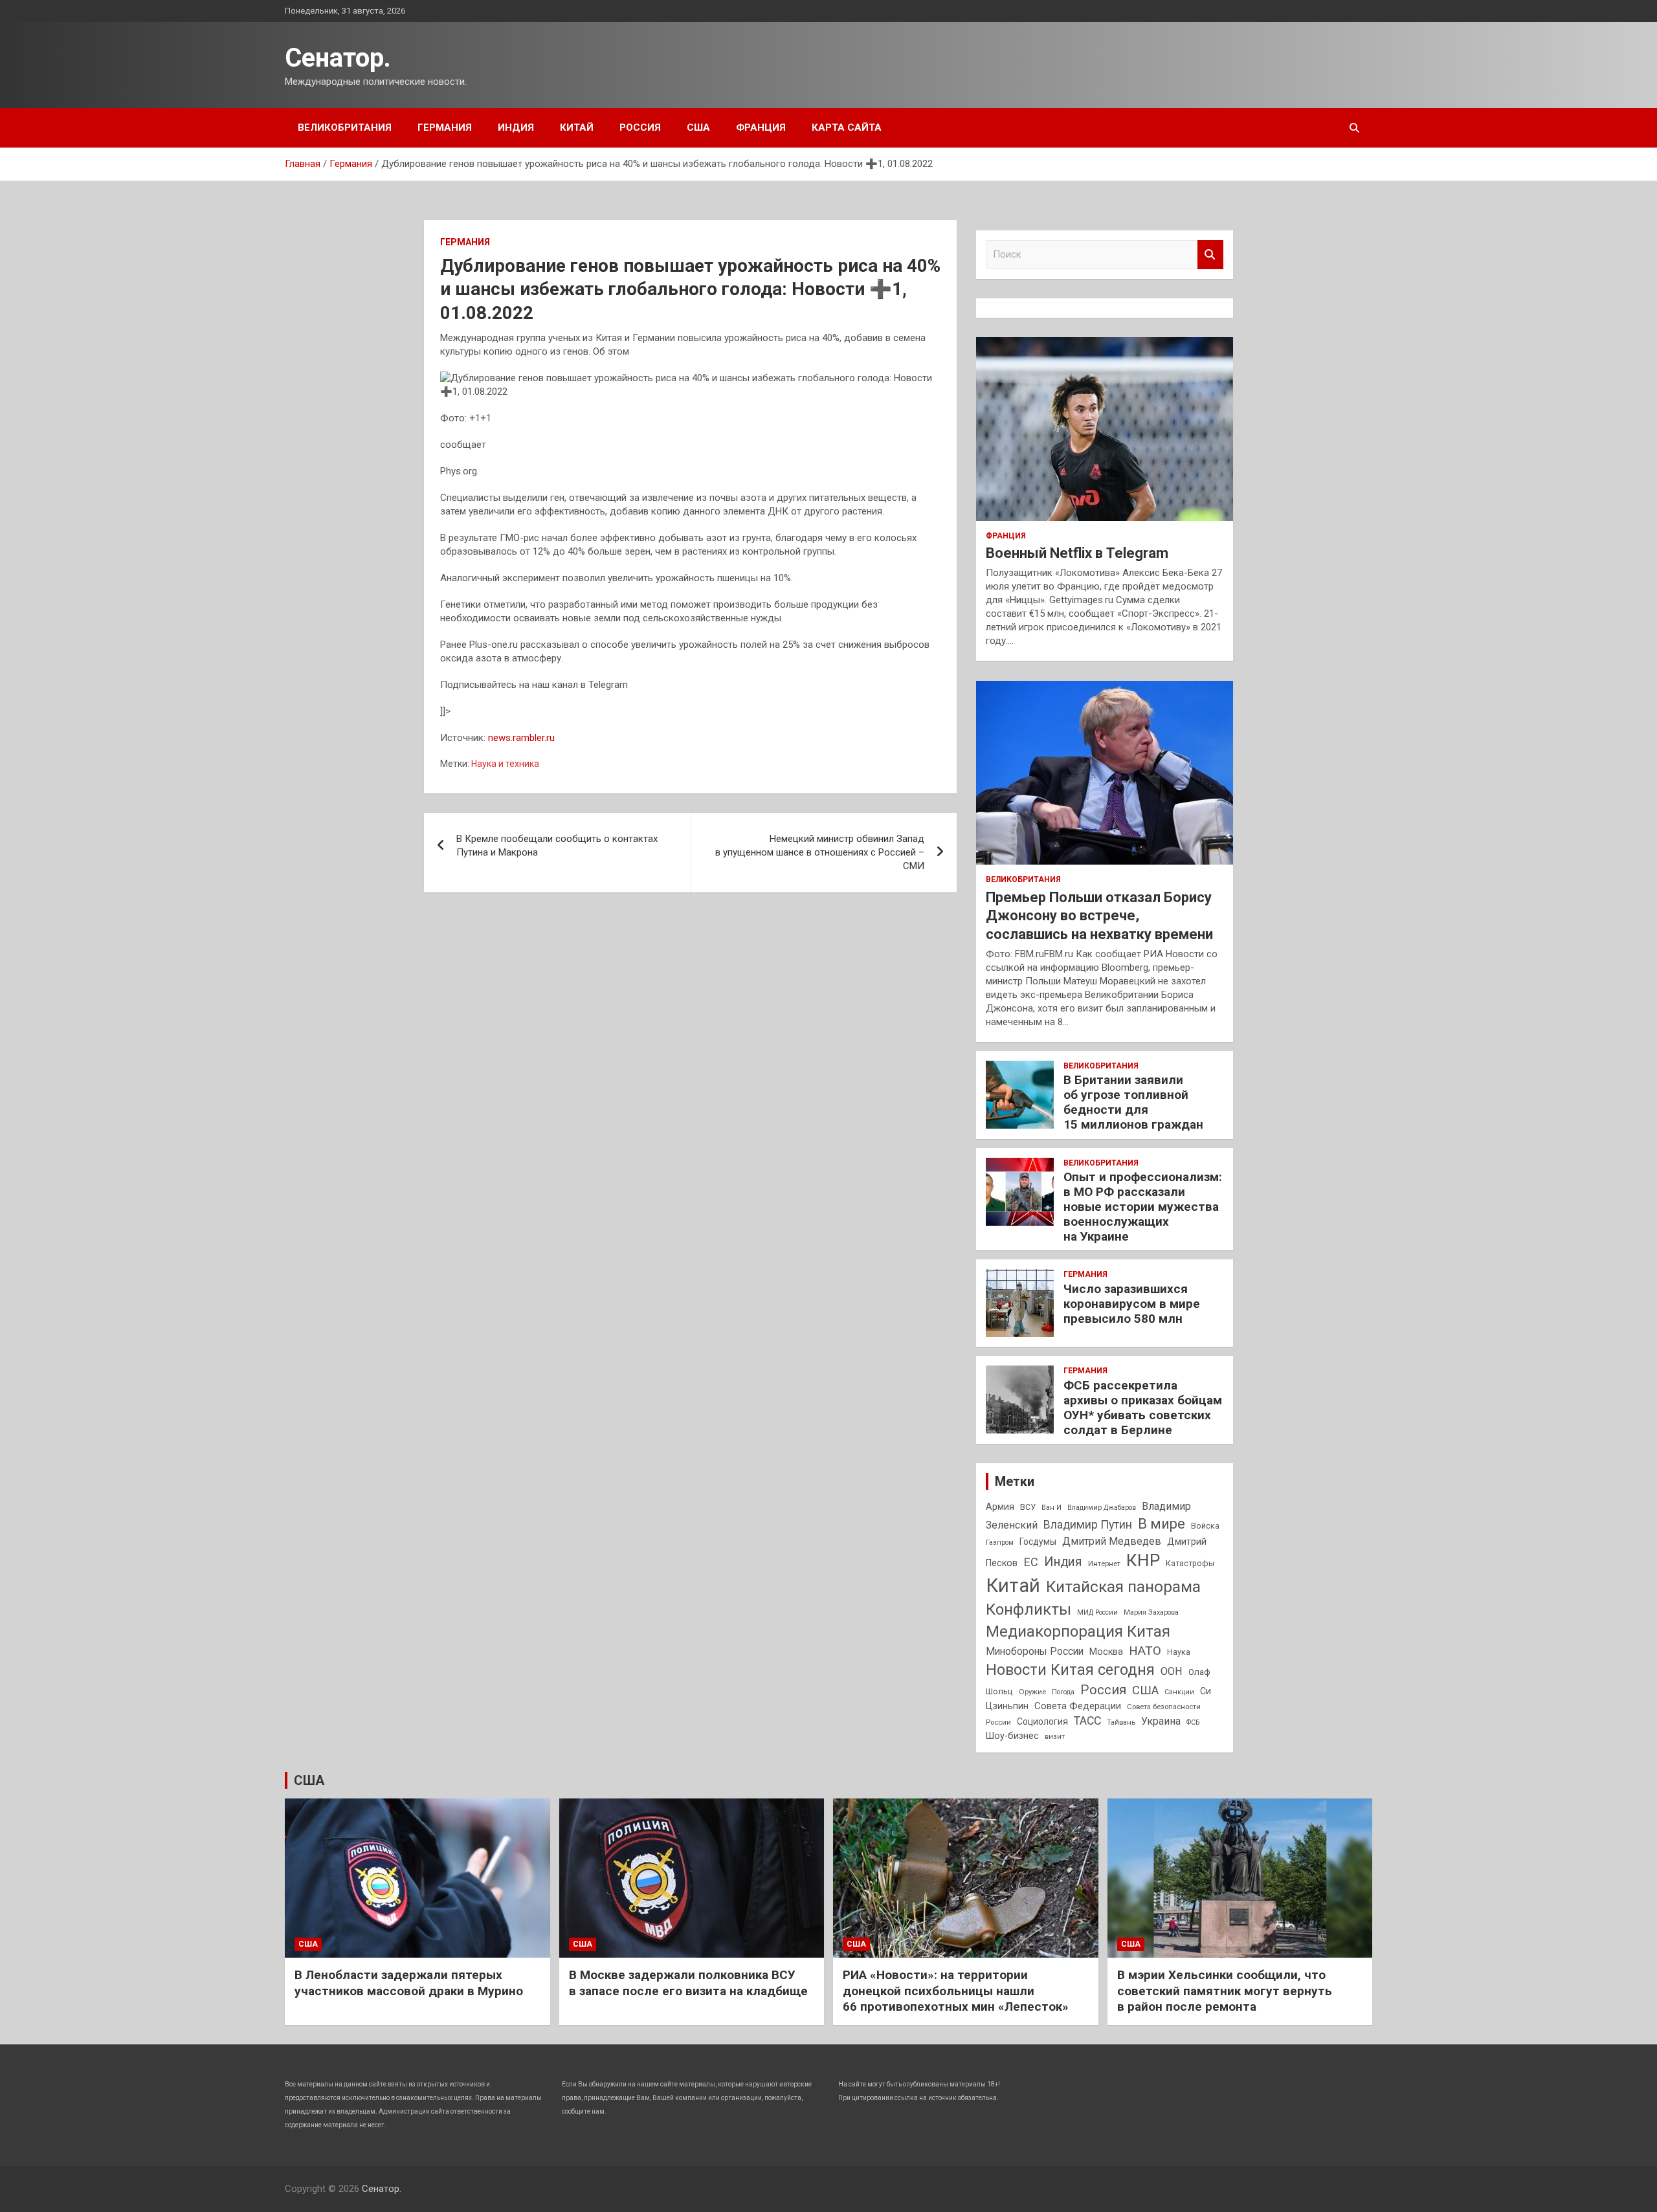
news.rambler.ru (521, 738)
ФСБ (1193, 1722)
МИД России (1097, 1612)
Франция (761, 127)
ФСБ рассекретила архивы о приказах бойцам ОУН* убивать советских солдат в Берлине (1143, 1407)
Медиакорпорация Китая (1078, 1631)
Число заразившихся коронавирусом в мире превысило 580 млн (1132, 1304)
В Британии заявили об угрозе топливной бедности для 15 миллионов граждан (1133, 1102)
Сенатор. (338, 58)
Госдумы (1038, 1542)
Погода (1063, 1692)
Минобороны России (1035, 1652)
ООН (1172, 1671)
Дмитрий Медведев (1112, 1541)
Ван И (1051, 1508)
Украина (1161, 1721)
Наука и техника (505, 764)
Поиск (1210, 255)
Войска (1205, 1526)
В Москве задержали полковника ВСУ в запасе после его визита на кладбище (688, 1983)
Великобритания (345, 127)
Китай (577, 127)
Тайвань (1121, 1722)
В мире (1162, 1524)
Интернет (1104, 1564)
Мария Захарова (1151, 1612)
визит (1055, 1737)
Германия (445, 127)
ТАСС (1087, 1721)
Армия (1000, 1507)
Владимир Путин (1088, 1525)
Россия (640, 127)
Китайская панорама (1123, 1587)
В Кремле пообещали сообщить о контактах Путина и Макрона (557, 846)
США (698, 127)
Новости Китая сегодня (1070, 1670)
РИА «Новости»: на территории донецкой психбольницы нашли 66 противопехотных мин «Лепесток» (956, 1991)
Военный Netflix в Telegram (1077, 553)
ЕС (1031, 1562)
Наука (1179, 1652)
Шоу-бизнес (1012, 1736)
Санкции (1179, 1692)
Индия (516, 127)
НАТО (1145, 1651)
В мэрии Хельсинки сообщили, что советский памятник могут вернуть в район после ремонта (1225, 1991)
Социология (1042, 1721)
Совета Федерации (1078, 1706)
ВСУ (1028, 1507)
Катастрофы (1190, 1564)
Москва (1106, 1652)
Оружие (1032, 1692)
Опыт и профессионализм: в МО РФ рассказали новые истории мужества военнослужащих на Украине (1143, 1206)
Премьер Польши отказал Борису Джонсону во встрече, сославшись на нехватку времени (1099, 916)
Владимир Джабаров (1102, 1508)
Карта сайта (847, 127)
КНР (1143, 1560)
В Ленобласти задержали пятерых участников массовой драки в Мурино (409, 1983)
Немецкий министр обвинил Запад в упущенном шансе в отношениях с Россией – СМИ (820, 852)
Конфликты (1029, 1609)
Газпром (1000, 1543)
